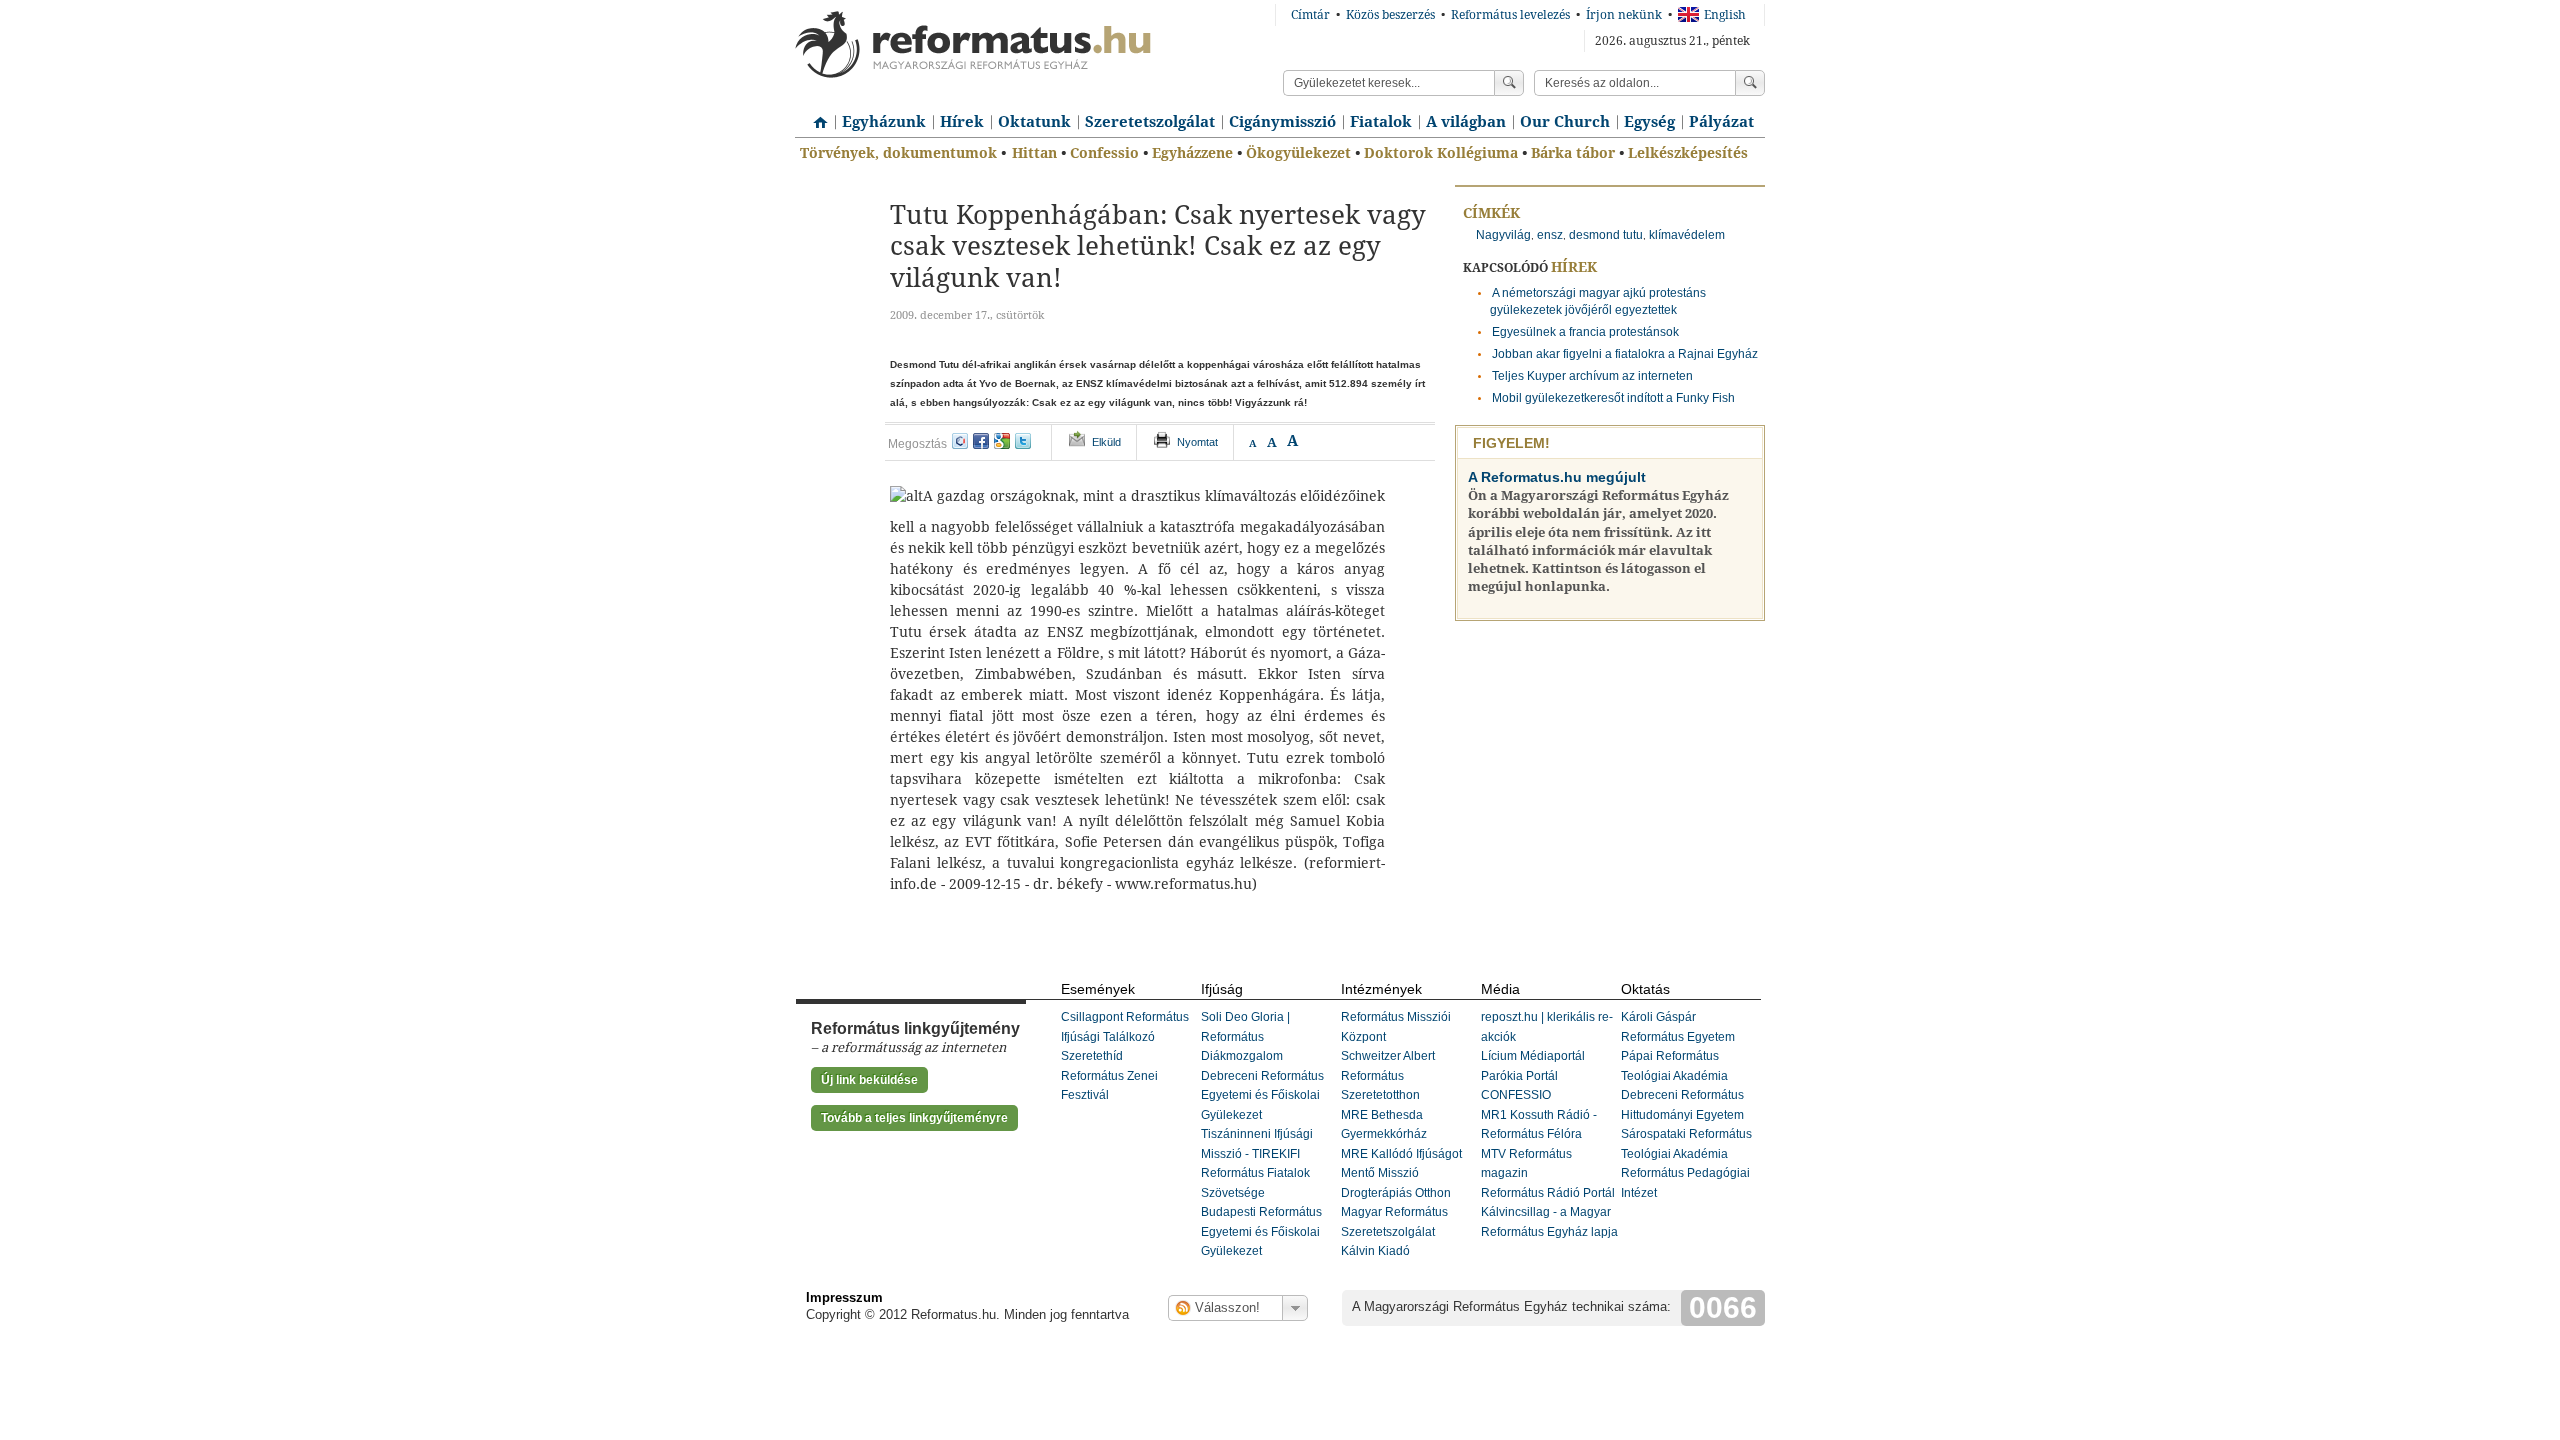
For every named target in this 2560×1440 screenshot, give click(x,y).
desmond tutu (1606, 235)
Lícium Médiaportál (1533, 1056)
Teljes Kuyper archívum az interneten (1592, 376)
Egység (1649, 122)
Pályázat (1721, 122)
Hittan (1034, 153)
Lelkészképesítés (1688, 153)
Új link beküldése (869, 1080)
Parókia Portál (1519, 1076)
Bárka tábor (1573, 153)
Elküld (1106, 442)
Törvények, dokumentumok (898, 153)
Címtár (1310, 15)
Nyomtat (1197, 442)
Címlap (815, 115)
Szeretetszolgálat (1150, 122)
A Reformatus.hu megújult (1557, 477)
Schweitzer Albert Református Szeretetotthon (1388, 1075)
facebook (981, 441)
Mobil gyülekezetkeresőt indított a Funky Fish (1613, 398)
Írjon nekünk (1624, 15)
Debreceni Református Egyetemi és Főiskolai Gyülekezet (1262, 1095)
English (1725, 15)
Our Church (1565, 122)
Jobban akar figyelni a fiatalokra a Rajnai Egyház (1625, 354)
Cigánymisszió (1282, 122)
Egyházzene (1192, 153)
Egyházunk (884, 122)
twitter (1023, 441)
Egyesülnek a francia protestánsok (1585, 332)
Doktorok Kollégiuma (1441, 153)
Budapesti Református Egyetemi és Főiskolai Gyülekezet (1261, 1231)
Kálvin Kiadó (1375, 1251)
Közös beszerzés (1390, 15)
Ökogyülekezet (1298, 153)
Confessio (1104, 153)
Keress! (1750, 83)
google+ (1002, 441)
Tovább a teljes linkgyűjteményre (914, 1118)
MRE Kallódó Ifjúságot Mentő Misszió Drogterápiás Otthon (1401, 1173)
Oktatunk (1034, 122)
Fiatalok (1381, 122)
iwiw (960, 441)
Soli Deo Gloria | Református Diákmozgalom (1245, 1036)
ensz (1550, 235)
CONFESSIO (1516, 1095)
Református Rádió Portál (1548, 1193)
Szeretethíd (1092, 1056)
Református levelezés (1510, 15)
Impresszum (844, 1297)
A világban (1466, 122)
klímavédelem (1687, 235)
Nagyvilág (1503, 235)
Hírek (962, 122)
